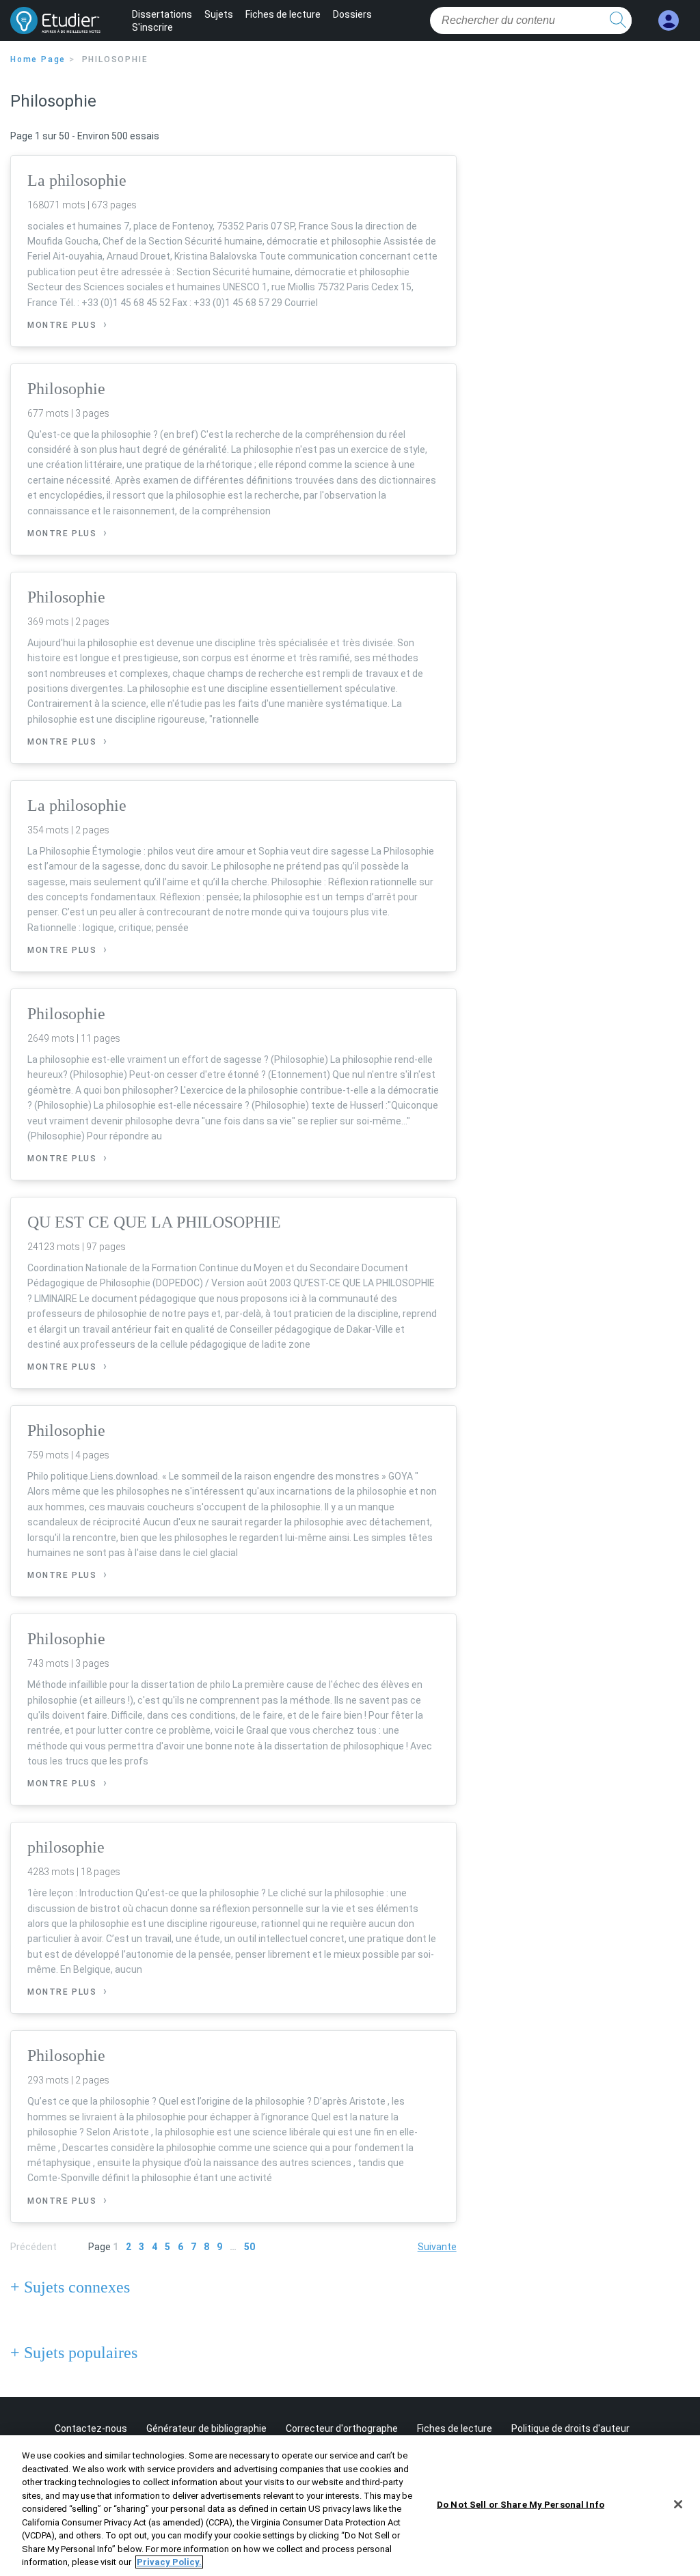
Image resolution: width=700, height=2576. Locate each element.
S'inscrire (152, 27)
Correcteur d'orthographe (342, 2428)
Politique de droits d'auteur (570, 2428)
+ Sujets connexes (70, 2287)
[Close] (678, 2504)
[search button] (618, 20)
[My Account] (669, 21)
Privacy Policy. (169, 2562)
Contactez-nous (91, 2428)
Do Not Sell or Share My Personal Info (521, 2505)
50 (250, 2247)
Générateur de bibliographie (206, 2428)
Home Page (38, 59)
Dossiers (352, 14)
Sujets (219, 14)
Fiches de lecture (283, 14)
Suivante (437, 2247)
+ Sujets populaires (74, 2353)
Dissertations (162, 14)
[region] (350, 2506)
